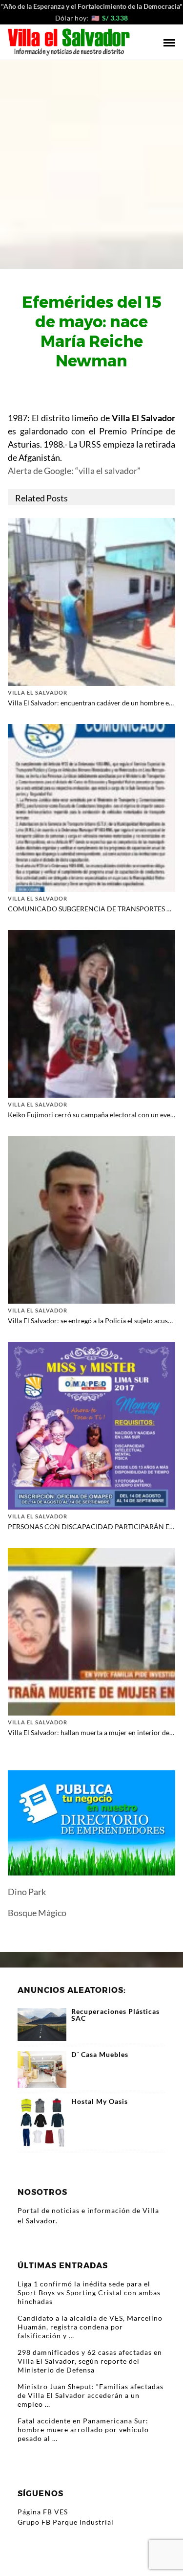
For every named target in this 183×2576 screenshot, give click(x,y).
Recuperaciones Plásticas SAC (115, 2015)
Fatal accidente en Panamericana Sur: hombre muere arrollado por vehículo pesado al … (83, 2429)
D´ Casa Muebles (100, 2055)
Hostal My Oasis (100, 2101)
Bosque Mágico (37, 1913)
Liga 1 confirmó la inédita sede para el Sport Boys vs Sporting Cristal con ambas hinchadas (89, 2293)
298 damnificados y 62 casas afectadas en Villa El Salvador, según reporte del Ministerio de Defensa (90, 2361)
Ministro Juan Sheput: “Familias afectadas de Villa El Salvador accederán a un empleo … (91, 2395)
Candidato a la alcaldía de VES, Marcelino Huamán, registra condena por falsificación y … (90, 2327)
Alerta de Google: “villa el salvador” (74, 471)
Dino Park (27, 1892)
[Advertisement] (91, 157)
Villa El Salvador (38, 692)
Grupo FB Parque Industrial (66, 2522)
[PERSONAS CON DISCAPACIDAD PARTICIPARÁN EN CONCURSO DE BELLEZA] (91, 1425)
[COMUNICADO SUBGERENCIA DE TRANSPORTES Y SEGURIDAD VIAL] (91, 807)
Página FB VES (43, 2512)
